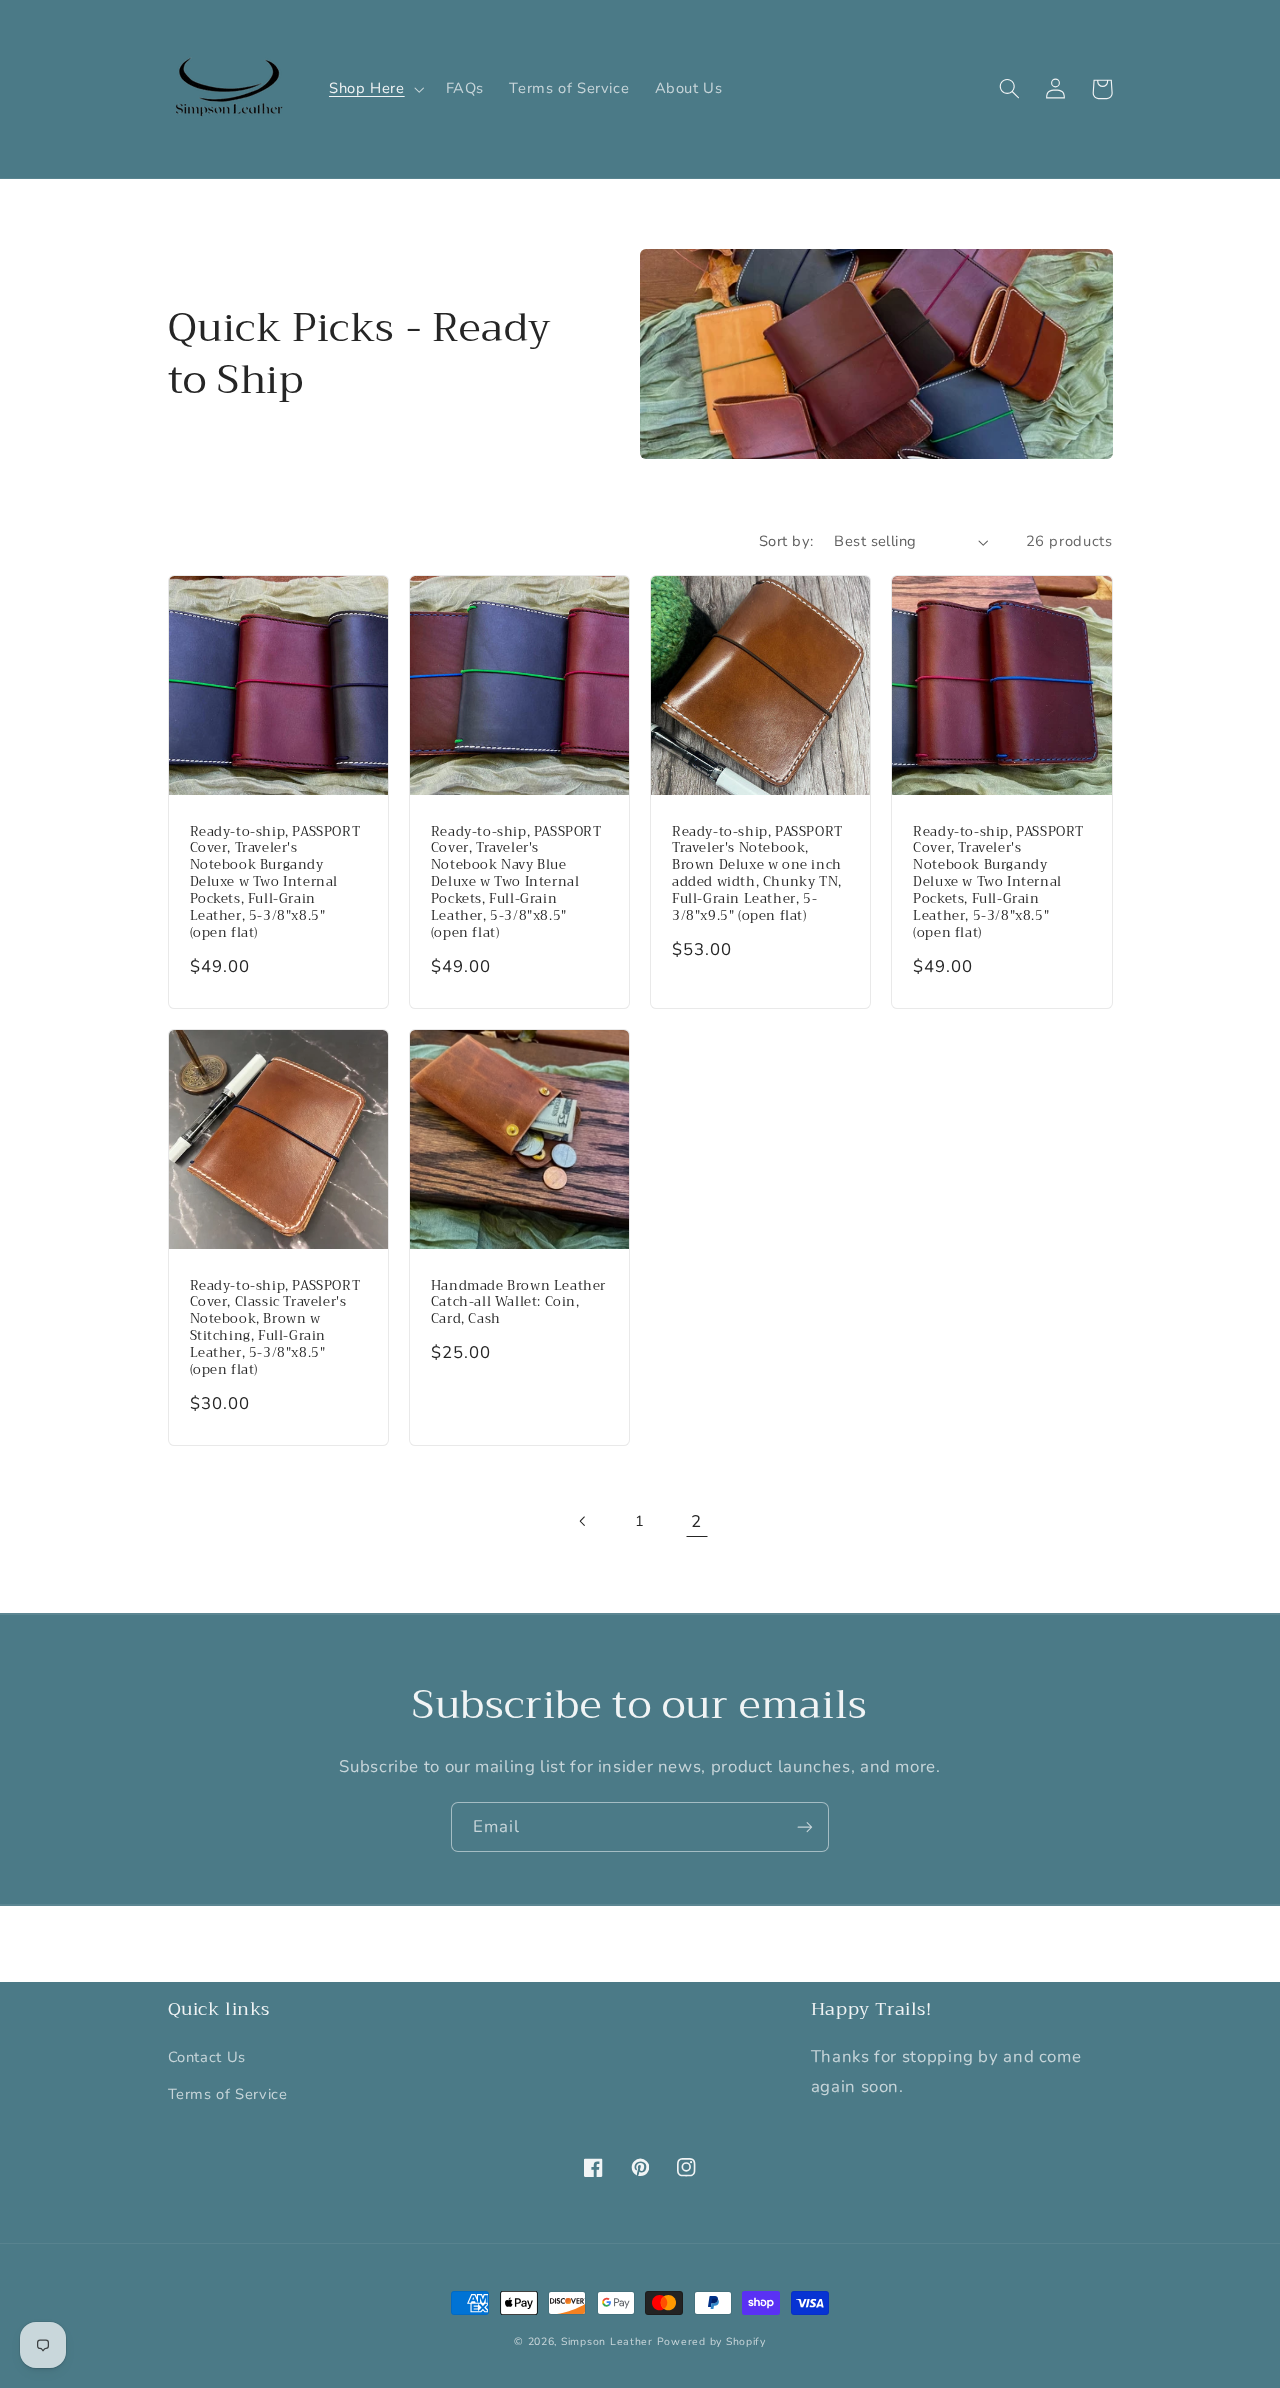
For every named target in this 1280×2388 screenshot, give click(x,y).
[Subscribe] (805, 1826)
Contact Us (207, 2057)
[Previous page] (583, 1522)
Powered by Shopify (711, 2341)
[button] (374, 89)
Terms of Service (228, 2094)
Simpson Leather (607, 2341)
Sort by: (786, 541)
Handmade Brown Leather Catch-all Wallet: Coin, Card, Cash (518, 1303)
